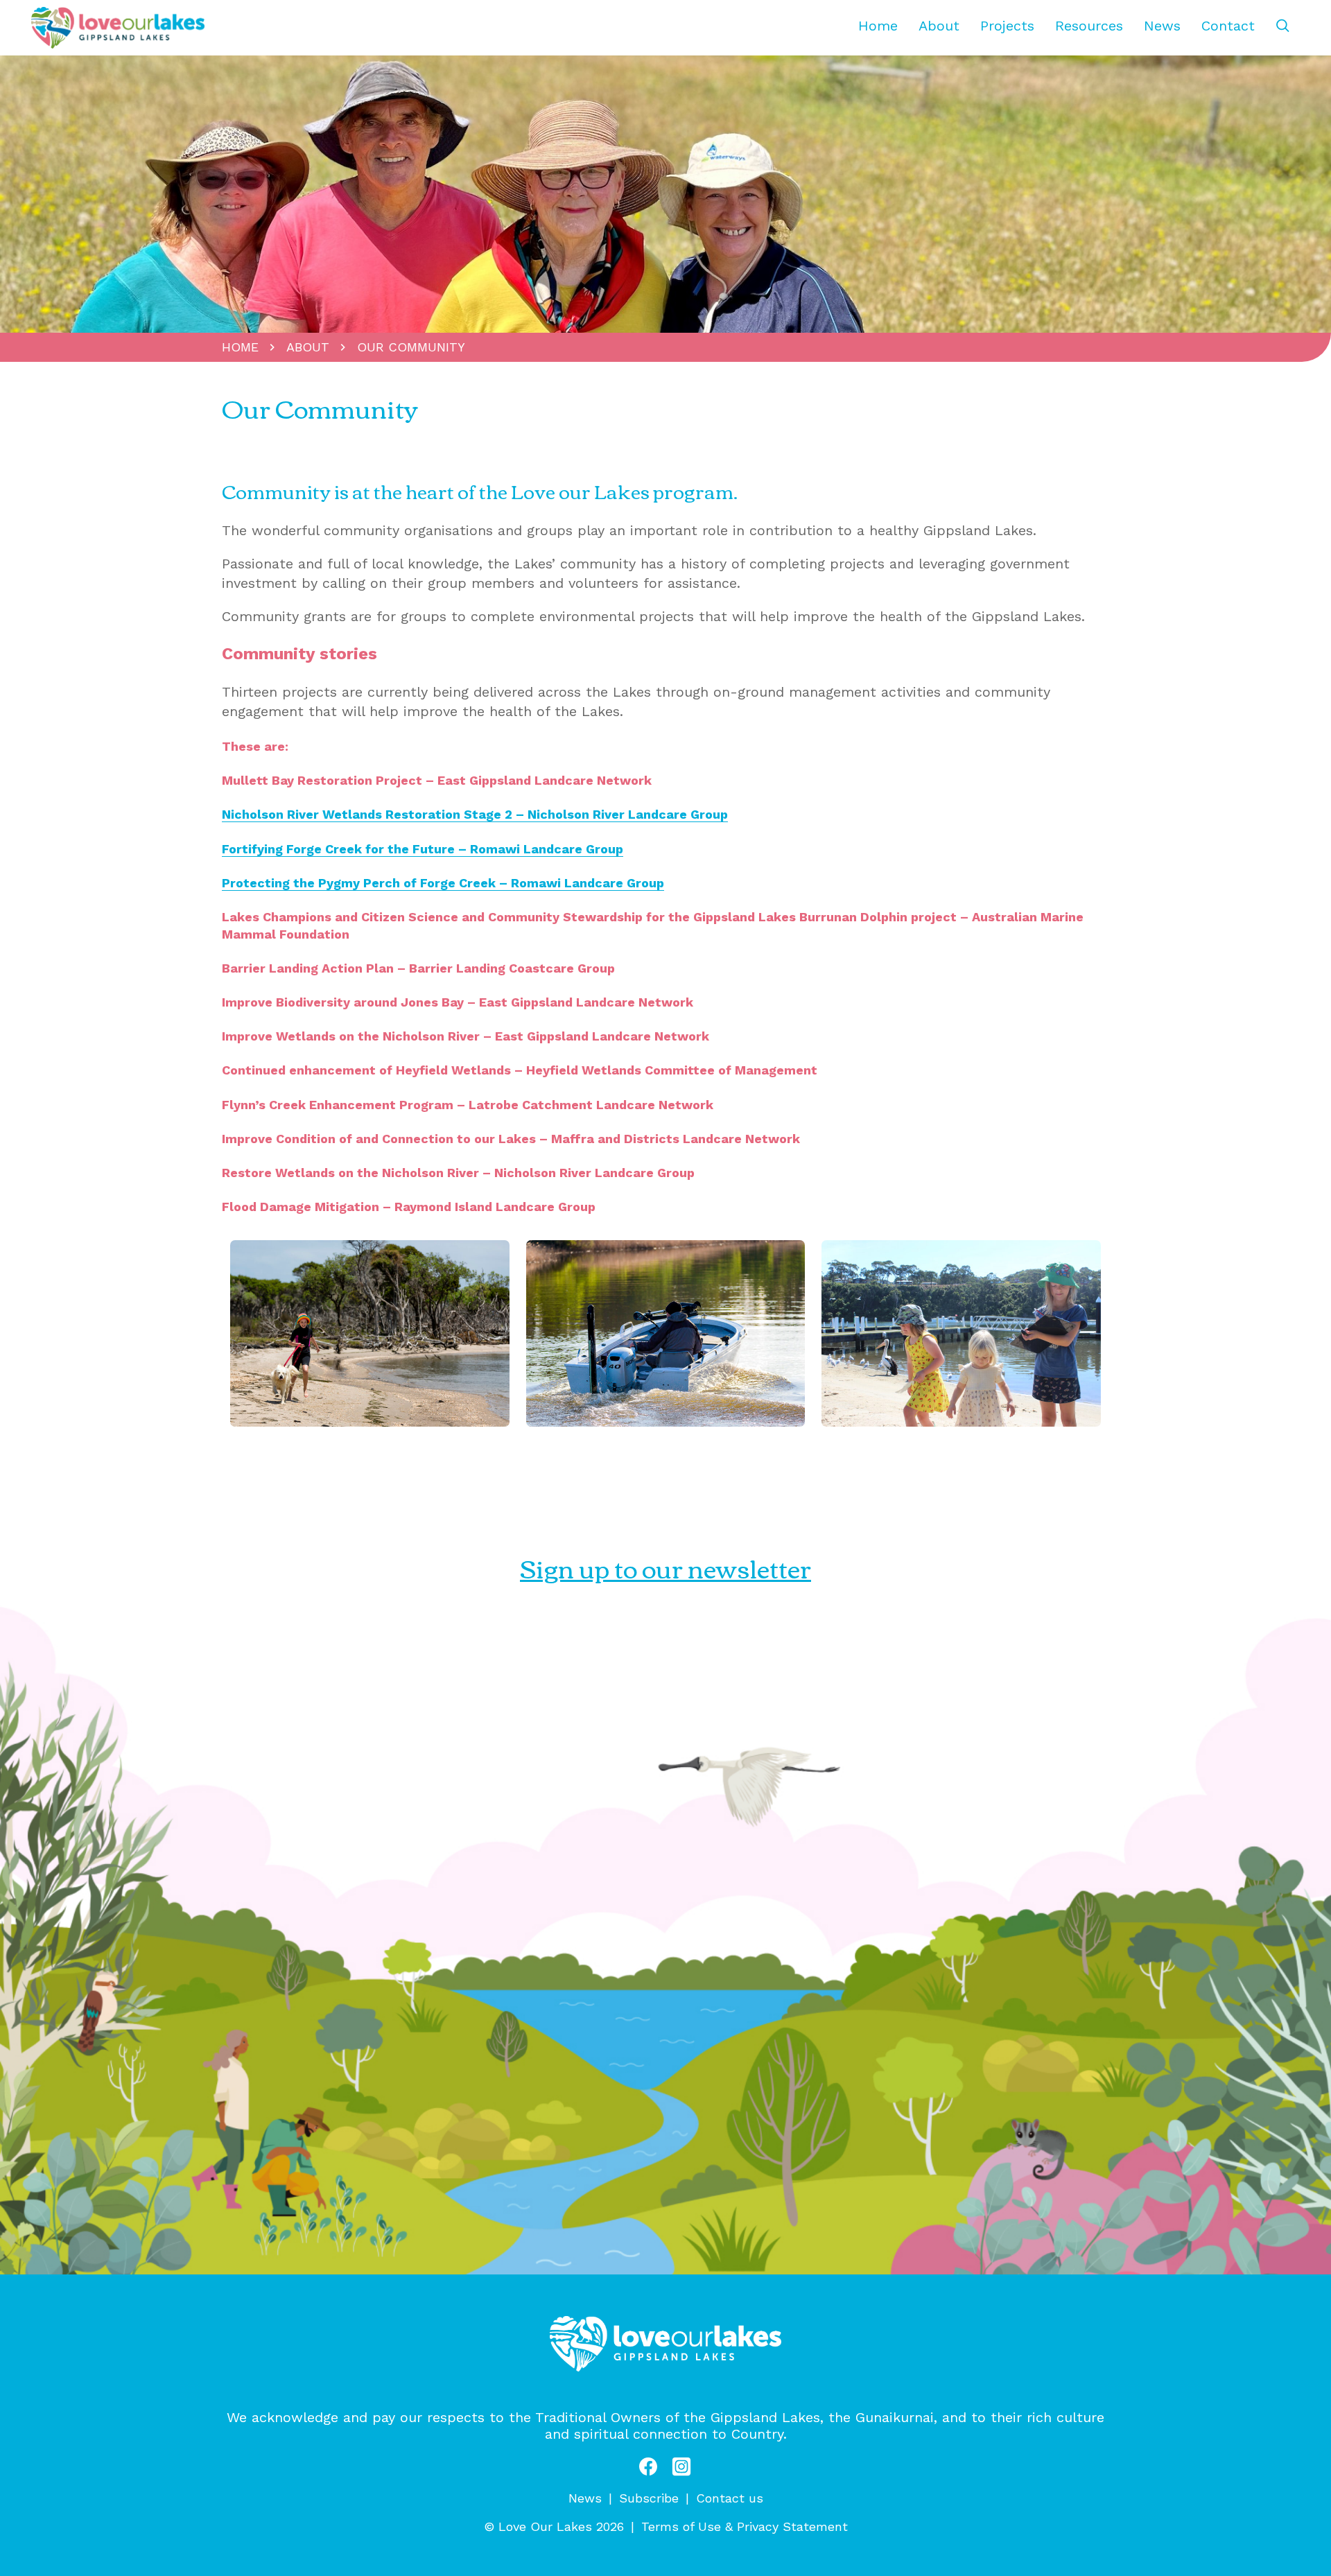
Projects (1007, 26)
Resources (1089, 26)
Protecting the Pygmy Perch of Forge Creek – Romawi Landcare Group (443, 883)
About (939, 26)
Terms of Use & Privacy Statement (745, 2526)
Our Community (411, 347)
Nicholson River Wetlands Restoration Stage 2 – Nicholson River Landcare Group (475, 814)
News (1162, 26)
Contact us (730, 2498)
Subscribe (649, 2498)
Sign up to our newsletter (665, 1567)
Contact (1228, 26)
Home (878, 26)
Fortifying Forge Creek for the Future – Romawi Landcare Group (423, 849)
